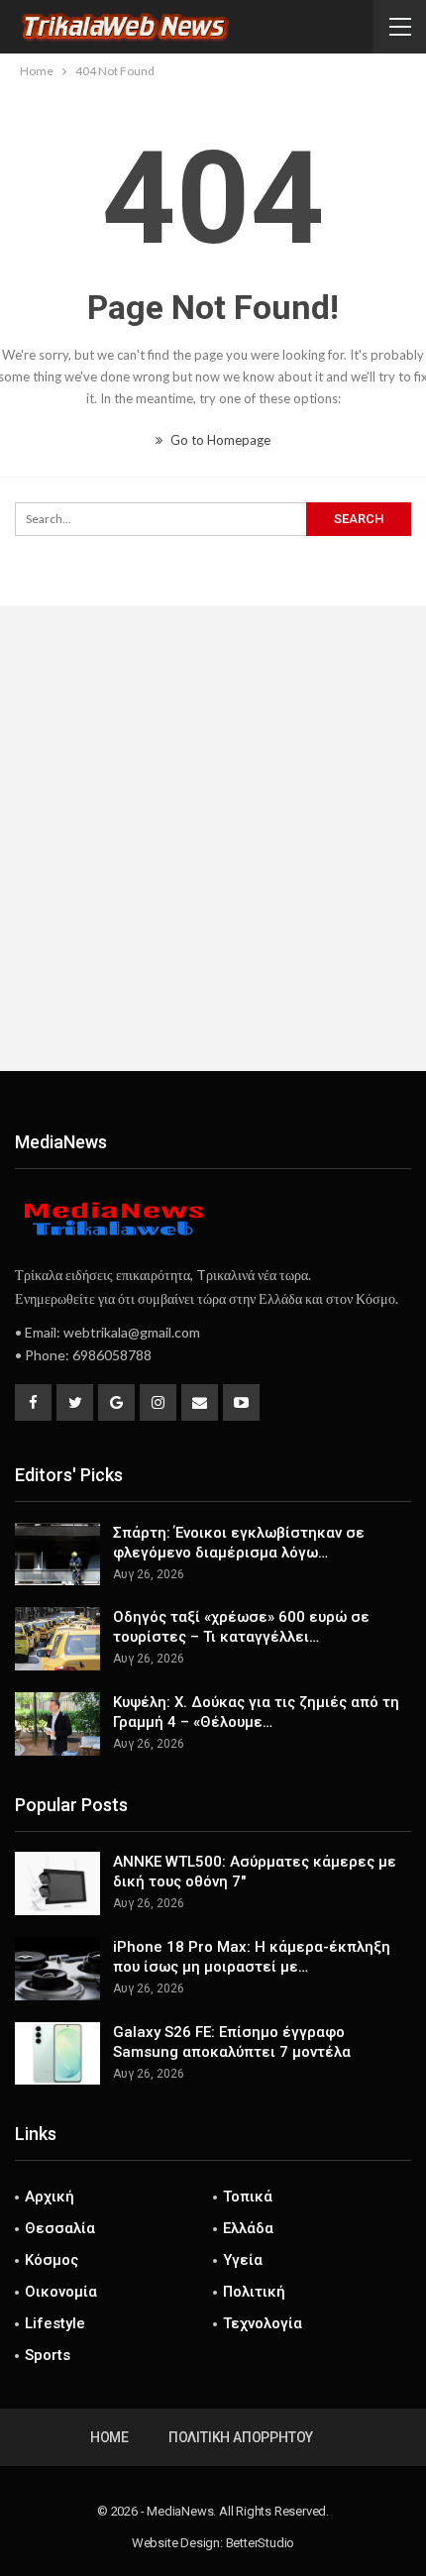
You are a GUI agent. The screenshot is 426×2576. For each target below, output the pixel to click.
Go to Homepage (219, 440)
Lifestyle (55, 2323)
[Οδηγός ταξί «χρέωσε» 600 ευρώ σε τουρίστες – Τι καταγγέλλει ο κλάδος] (57, 1639)
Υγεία (243, 2260)
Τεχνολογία (263, 2323)
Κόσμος (52, 2260)
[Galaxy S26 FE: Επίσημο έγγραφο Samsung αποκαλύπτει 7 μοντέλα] (57, 2054)
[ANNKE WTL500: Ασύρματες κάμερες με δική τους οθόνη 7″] (57, 1883)
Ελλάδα (248, 2228)
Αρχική (50, 2197)
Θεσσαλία (60, 2228)
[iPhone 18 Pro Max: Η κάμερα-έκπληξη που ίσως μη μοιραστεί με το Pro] (57, 1969)
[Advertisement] (213, 838)
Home (109, 2437)
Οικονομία (61, 2292)
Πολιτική (254, 2292)
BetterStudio (261, 2543)
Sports (48, 2355)
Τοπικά (248, 2197)
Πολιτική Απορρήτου (241, 2437)
